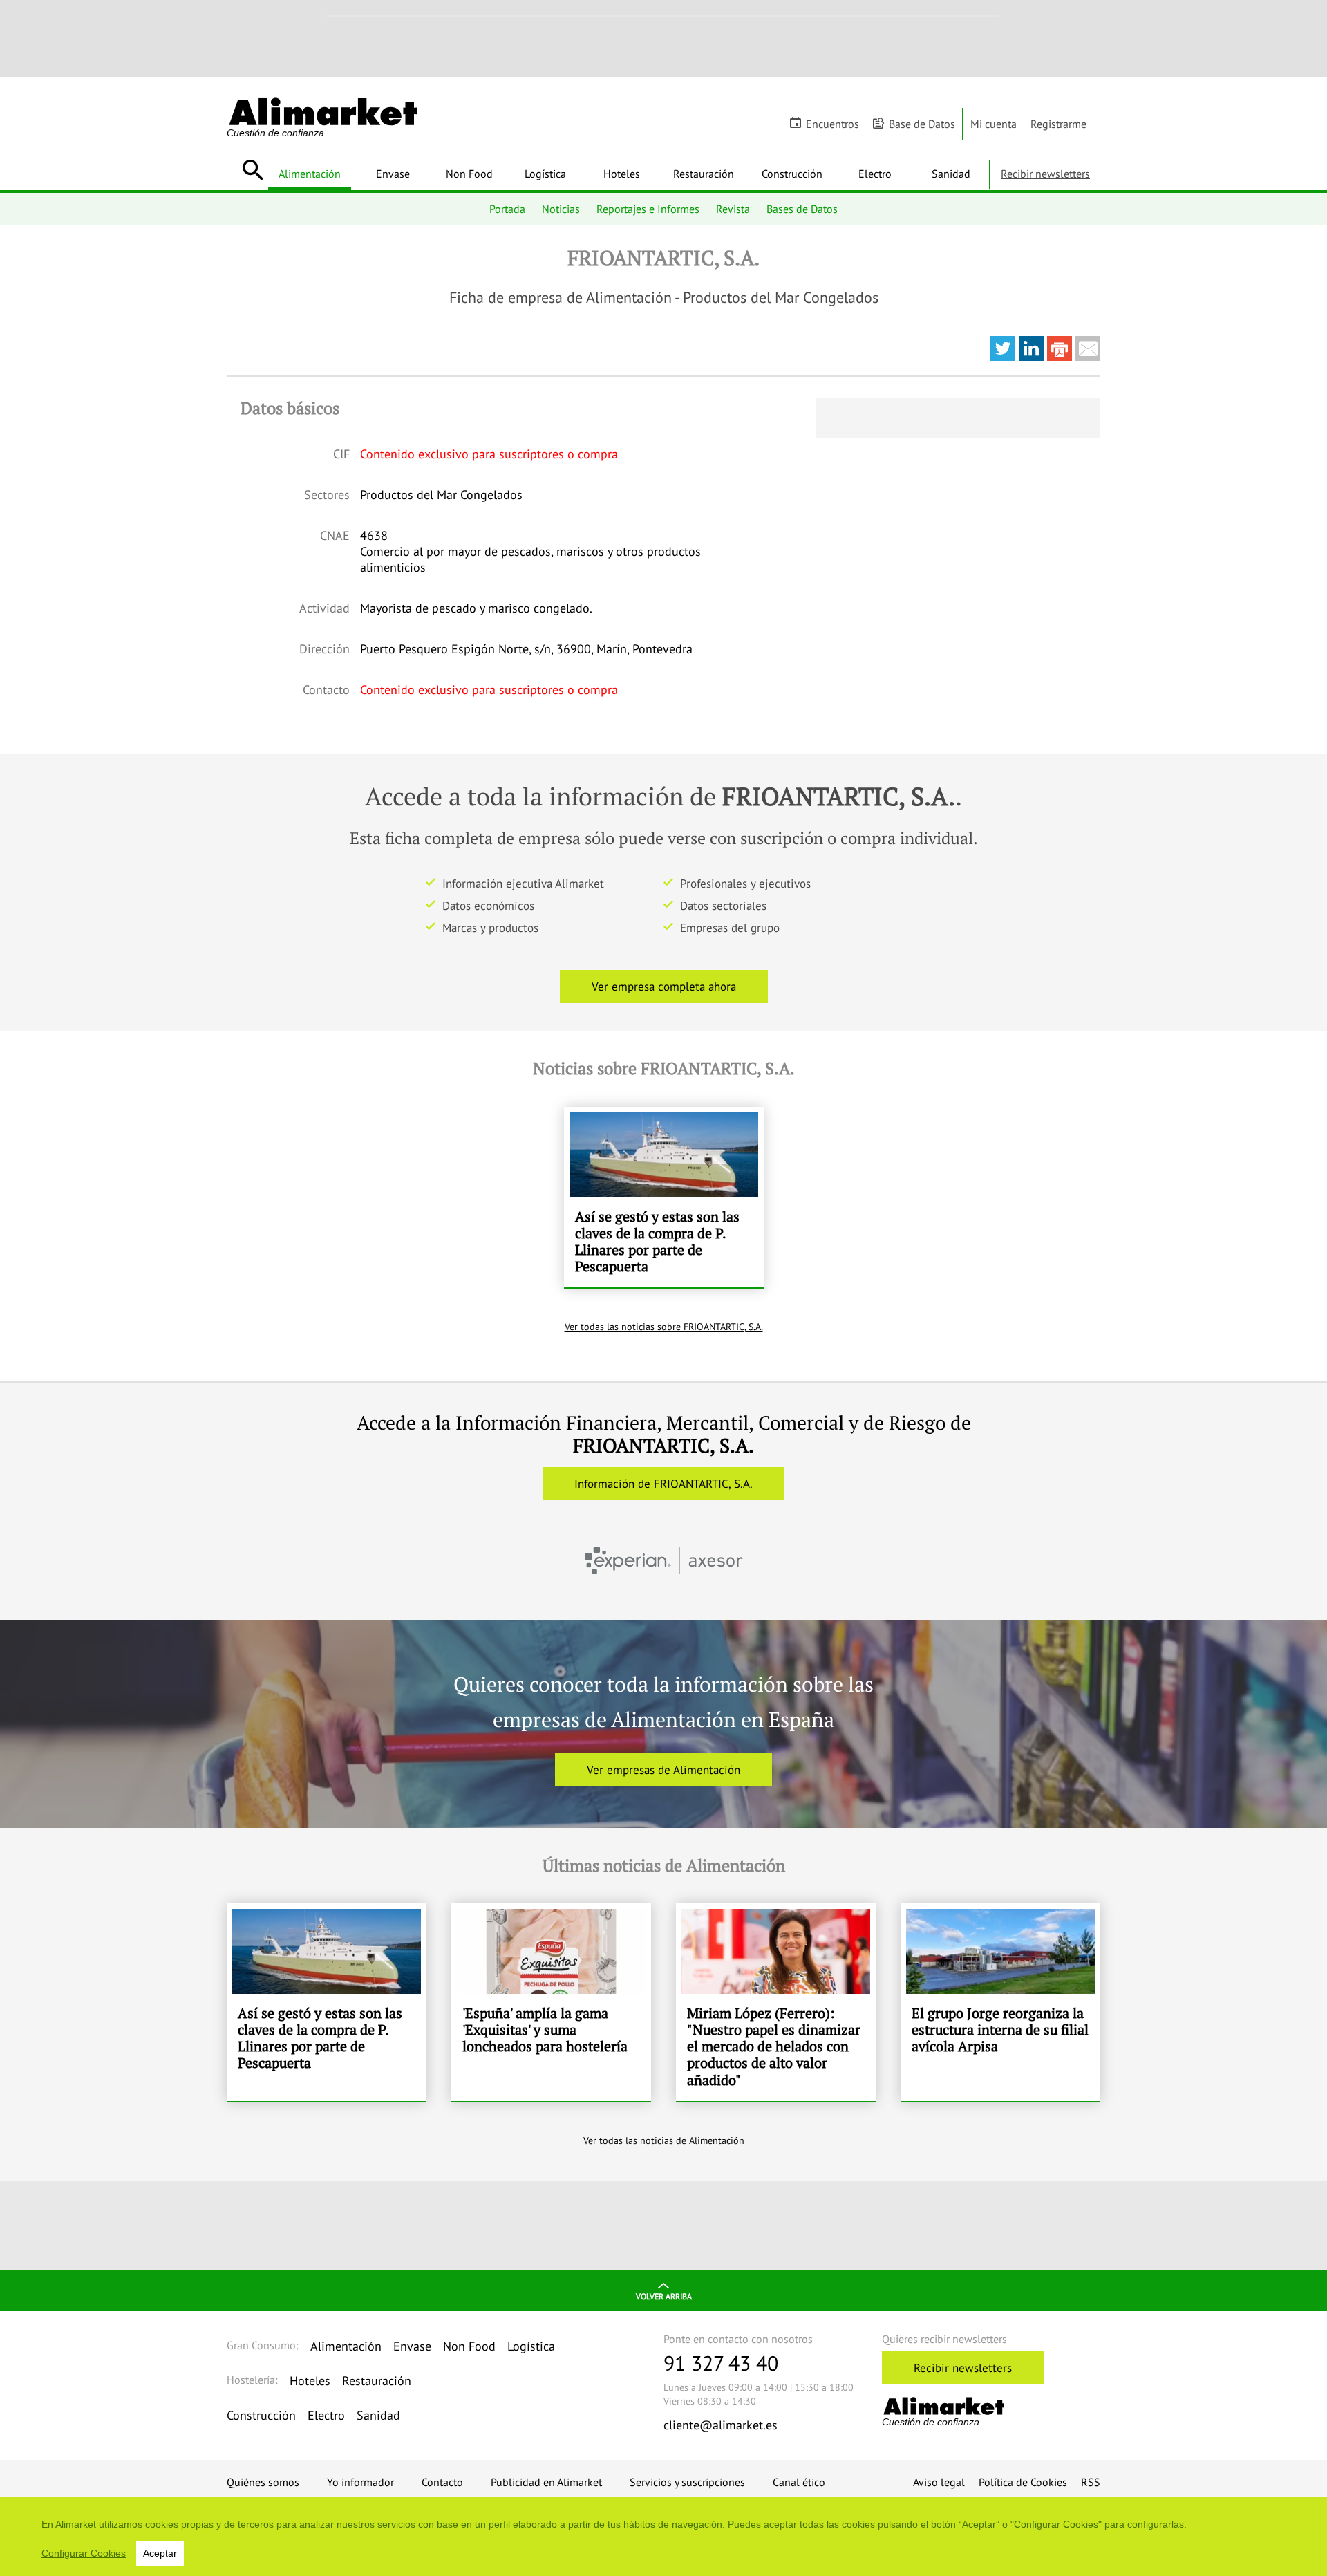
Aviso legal (939, 2482)
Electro (875, 174)
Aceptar (160, 2553)
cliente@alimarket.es (721, 2425)
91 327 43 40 (721, 2363)
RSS (1091, 2482)
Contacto (442, 2482)
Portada (507, 209)
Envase (393, 174)
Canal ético (799, 2482)
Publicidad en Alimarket (546, 2482)
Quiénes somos (263, 2482)
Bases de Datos (802, 209)
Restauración (704, 174)
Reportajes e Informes (648, 209)
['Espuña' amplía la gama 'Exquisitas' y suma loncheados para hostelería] (551, 2002)
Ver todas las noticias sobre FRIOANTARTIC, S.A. (664, 1327)
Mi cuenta (994, 124)
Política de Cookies (1023, 2482)
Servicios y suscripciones (687, 2482)
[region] (663, 2537)
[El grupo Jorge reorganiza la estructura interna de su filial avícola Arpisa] (1000, 2002)
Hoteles (622, 174)
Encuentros (832, 124)
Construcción (792, 174)
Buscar (253, 170)
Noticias (561, 209)
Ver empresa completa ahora (664, 987)
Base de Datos (922, 124)
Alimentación (310, 174)
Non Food (469, 174)
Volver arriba (664, 2296)
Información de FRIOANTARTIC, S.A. (663, 1484)
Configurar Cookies (84, 2553)
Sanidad (951, 174)
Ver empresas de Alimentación (663, 1770)
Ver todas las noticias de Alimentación (664, 2140)
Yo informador (360, 2482)
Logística (545, 174)
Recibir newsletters (1045, 174)
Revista (733, 209)
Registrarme (1058, 124)
